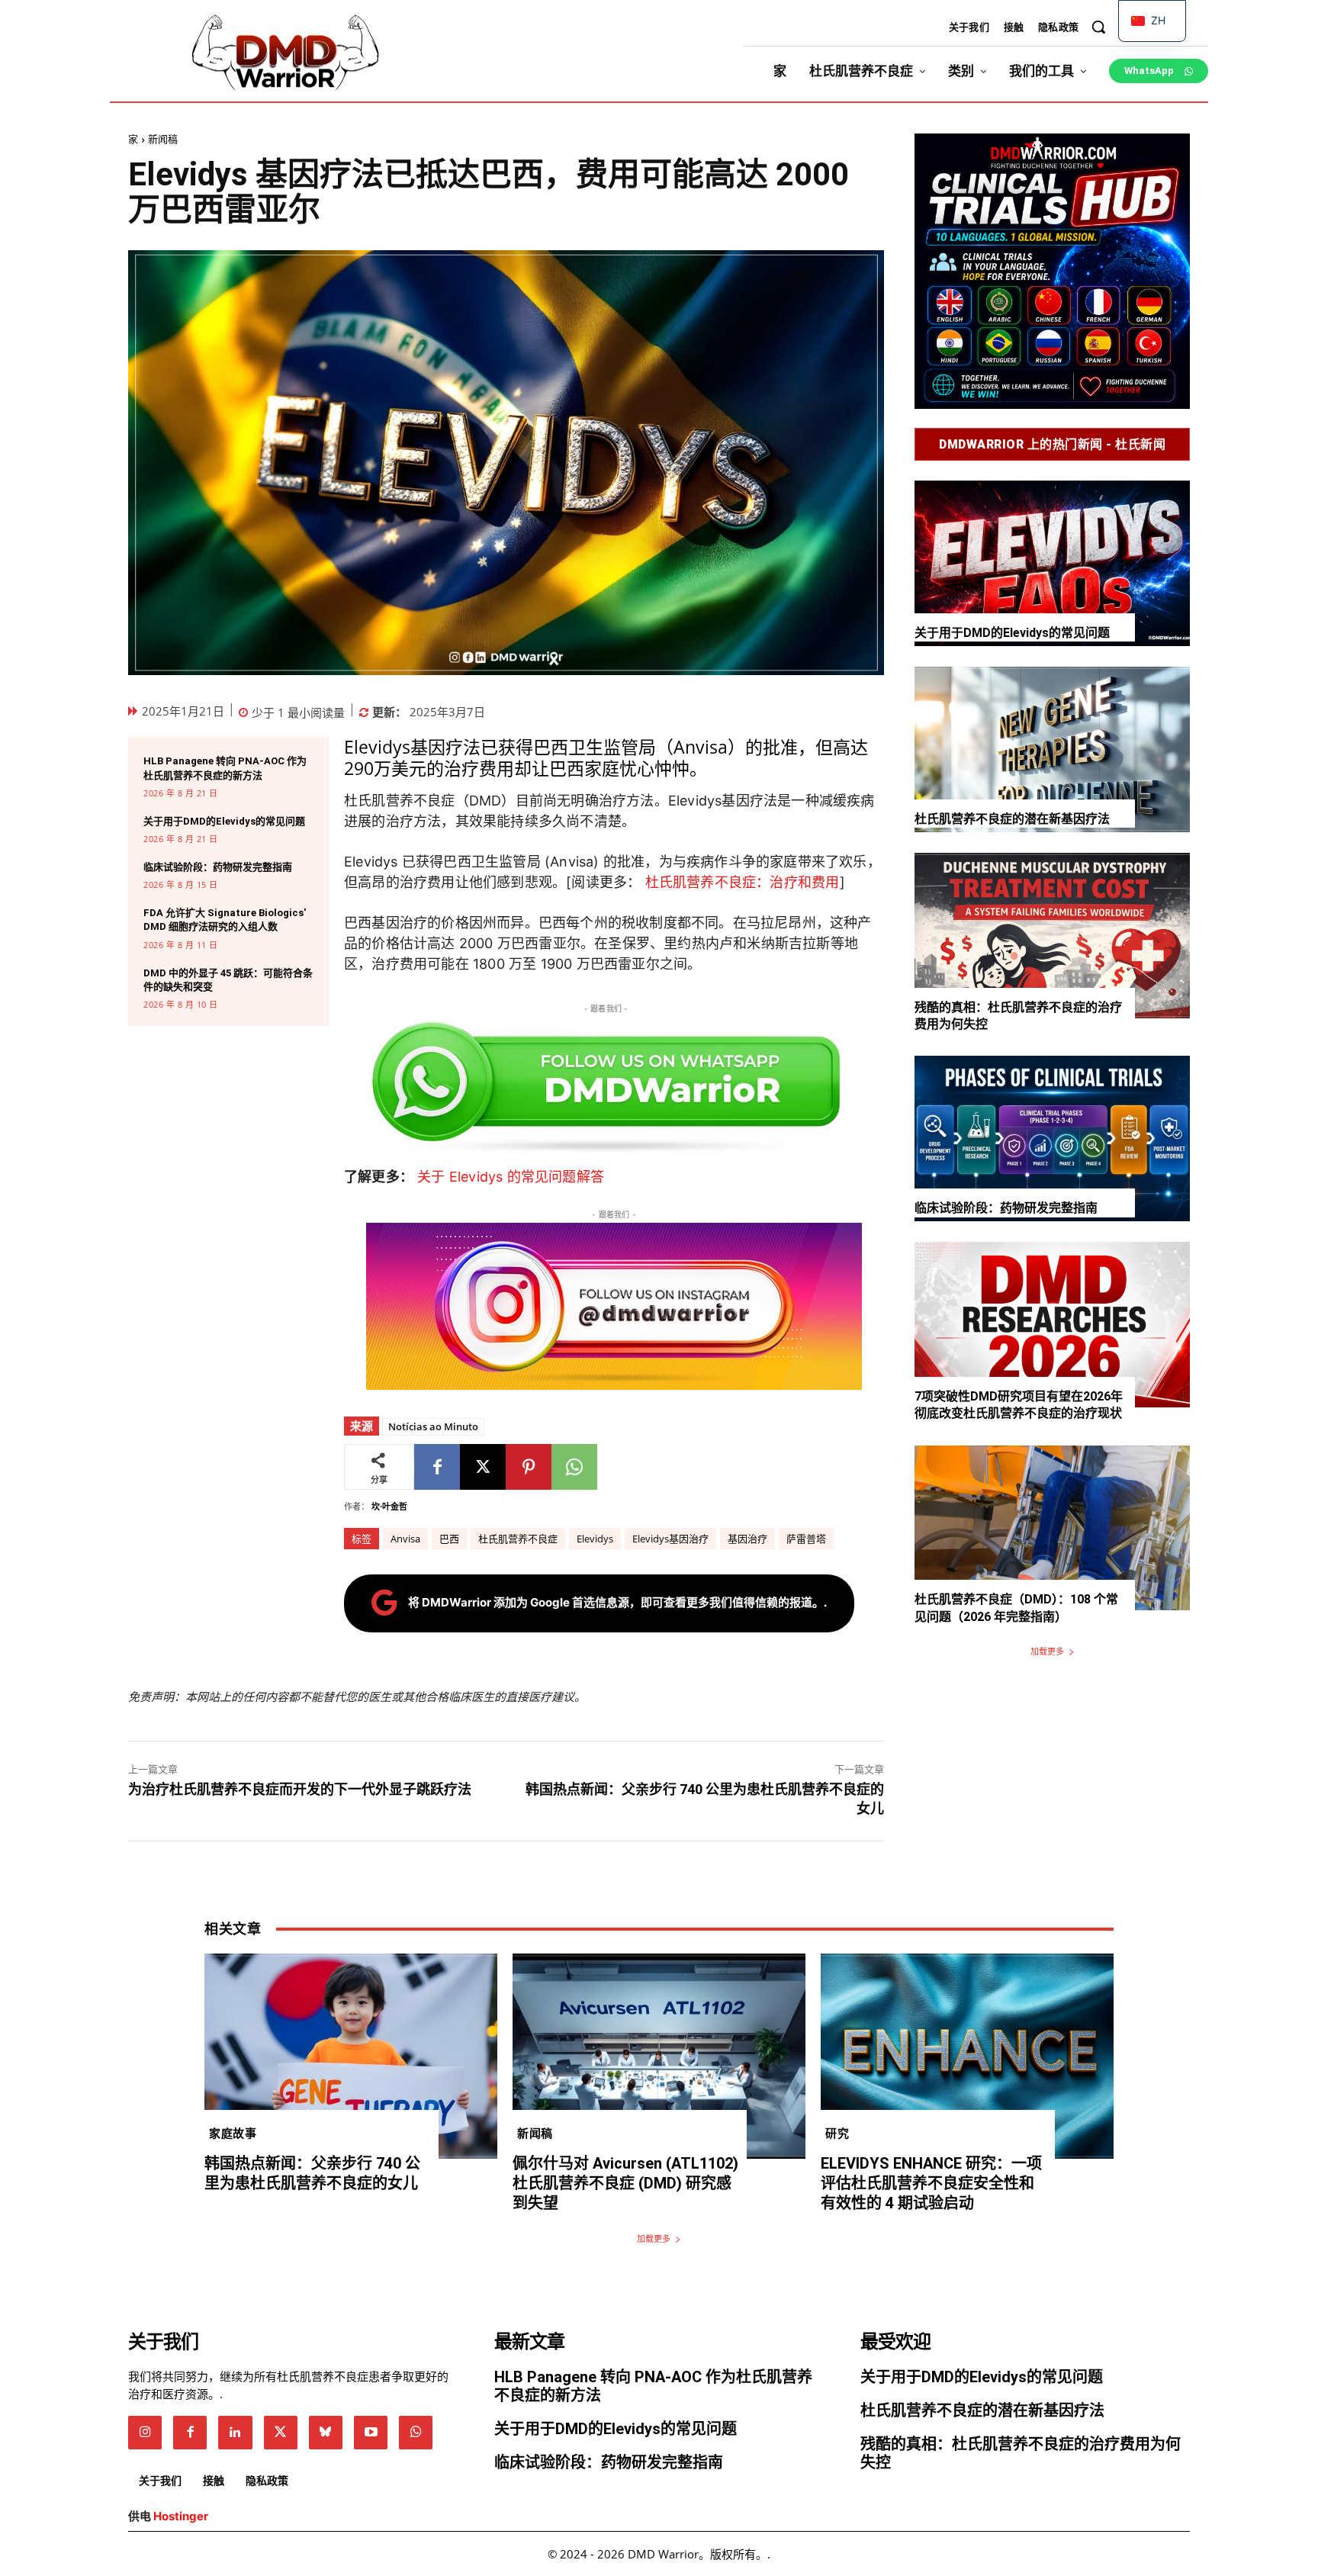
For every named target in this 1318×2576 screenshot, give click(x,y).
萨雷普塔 (806, 1539)
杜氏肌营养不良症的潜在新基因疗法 (1012, 819)
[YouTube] (371, 2433)
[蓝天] (326, 2433)
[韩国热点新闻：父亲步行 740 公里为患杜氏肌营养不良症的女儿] (351, 2056)
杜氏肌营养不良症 (518, 1539)
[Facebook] (437, 1467)
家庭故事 (233, 2133)
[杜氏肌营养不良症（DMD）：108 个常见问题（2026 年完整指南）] (1052, 1528)
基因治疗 (747, 1539)
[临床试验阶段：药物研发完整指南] (1052, 1138)
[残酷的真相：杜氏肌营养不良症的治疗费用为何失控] (1052, 936)
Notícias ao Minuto (433, 1426)
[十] (483, 1467)
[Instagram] (145, 2433)
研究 (837, 2133)
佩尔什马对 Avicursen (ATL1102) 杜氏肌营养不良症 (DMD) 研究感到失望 (625, 2183)
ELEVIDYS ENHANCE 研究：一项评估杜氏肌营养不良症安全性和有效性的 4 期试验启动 (931, 2183)
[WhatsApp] (574, 1467)
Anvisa (405, 1539)
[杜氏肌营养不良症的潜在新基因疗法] (1052, 749)
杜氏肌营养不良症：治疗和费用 (743, 882)
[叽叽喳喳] (281, 2433)
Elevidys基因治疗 (670, 1539)
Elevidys (595, 1539)
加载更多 (1047, 1651)
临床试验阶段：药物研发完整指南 (218, 867)
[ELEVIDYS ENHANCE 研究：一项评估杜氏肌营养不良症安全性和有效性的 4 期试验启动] (967, 2056)
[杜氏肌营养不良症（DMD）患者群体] (286, 53)
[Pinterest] (529, 1467)
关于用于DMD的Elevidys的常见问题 (224, 821)
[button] (1098, 27)
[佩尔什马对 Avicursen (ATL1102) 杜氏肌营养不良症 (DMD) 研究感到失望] (659, 2056)
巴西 (449, 1539)
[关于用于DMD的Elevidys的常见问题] (1052, 563)
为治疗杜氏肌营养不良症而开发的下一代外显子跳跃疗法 (300, 1789)
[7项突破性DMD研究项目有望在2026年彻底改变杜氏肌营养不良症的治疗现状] (1052, 1325)
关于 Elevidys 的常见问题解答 (511, 1177)
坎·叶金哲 (389, 1506)
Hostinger (181, 2516)
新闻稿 (163, 139)
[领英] (235, 2433)
